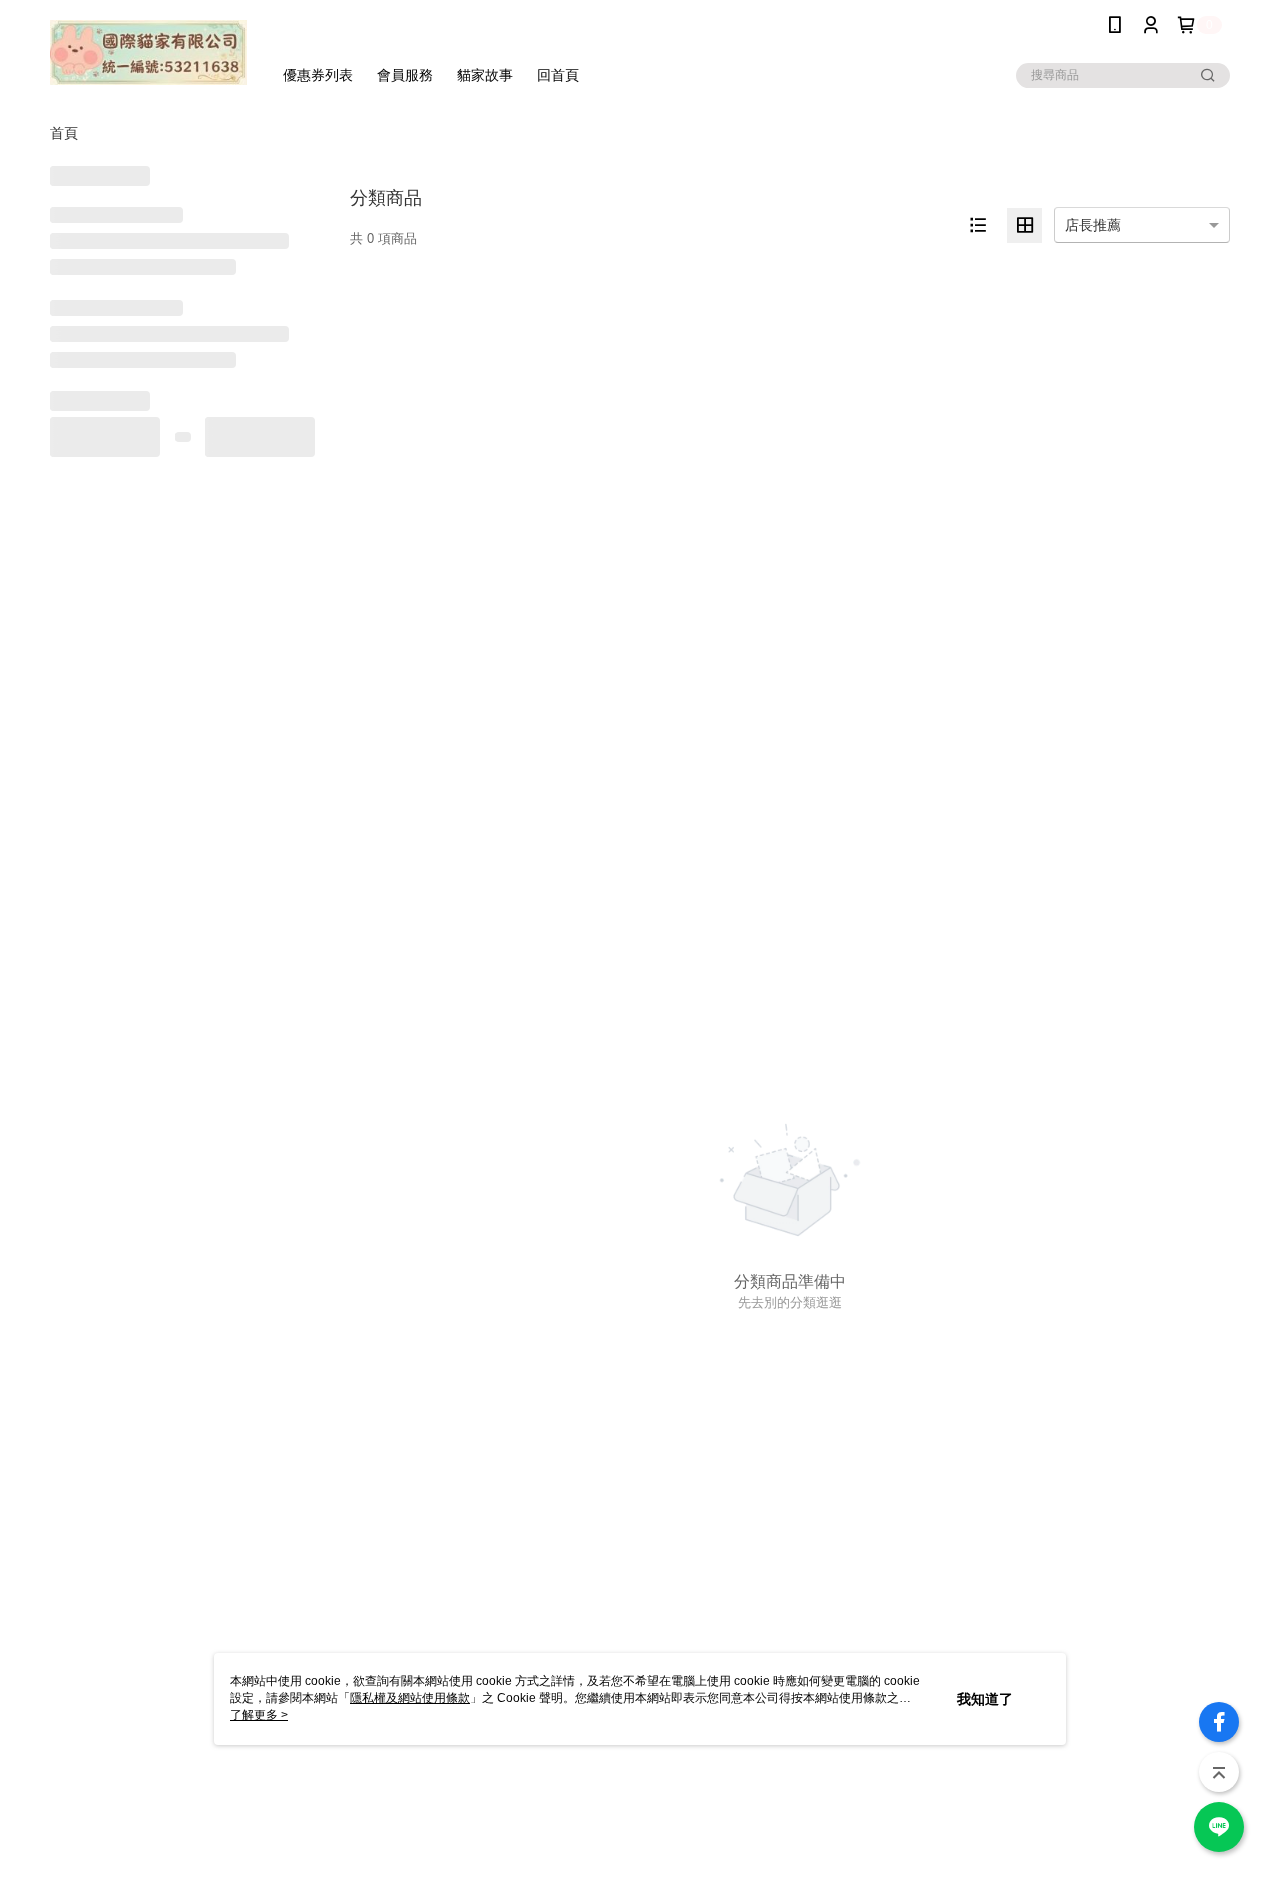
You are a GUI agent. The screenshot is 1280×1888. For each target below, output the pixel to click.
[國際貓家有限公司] (148, 52)
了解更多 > (259, 1715)
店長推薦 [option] (1093, 225)
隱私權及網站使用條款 (410, 1698)
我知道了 (985, 1699)
